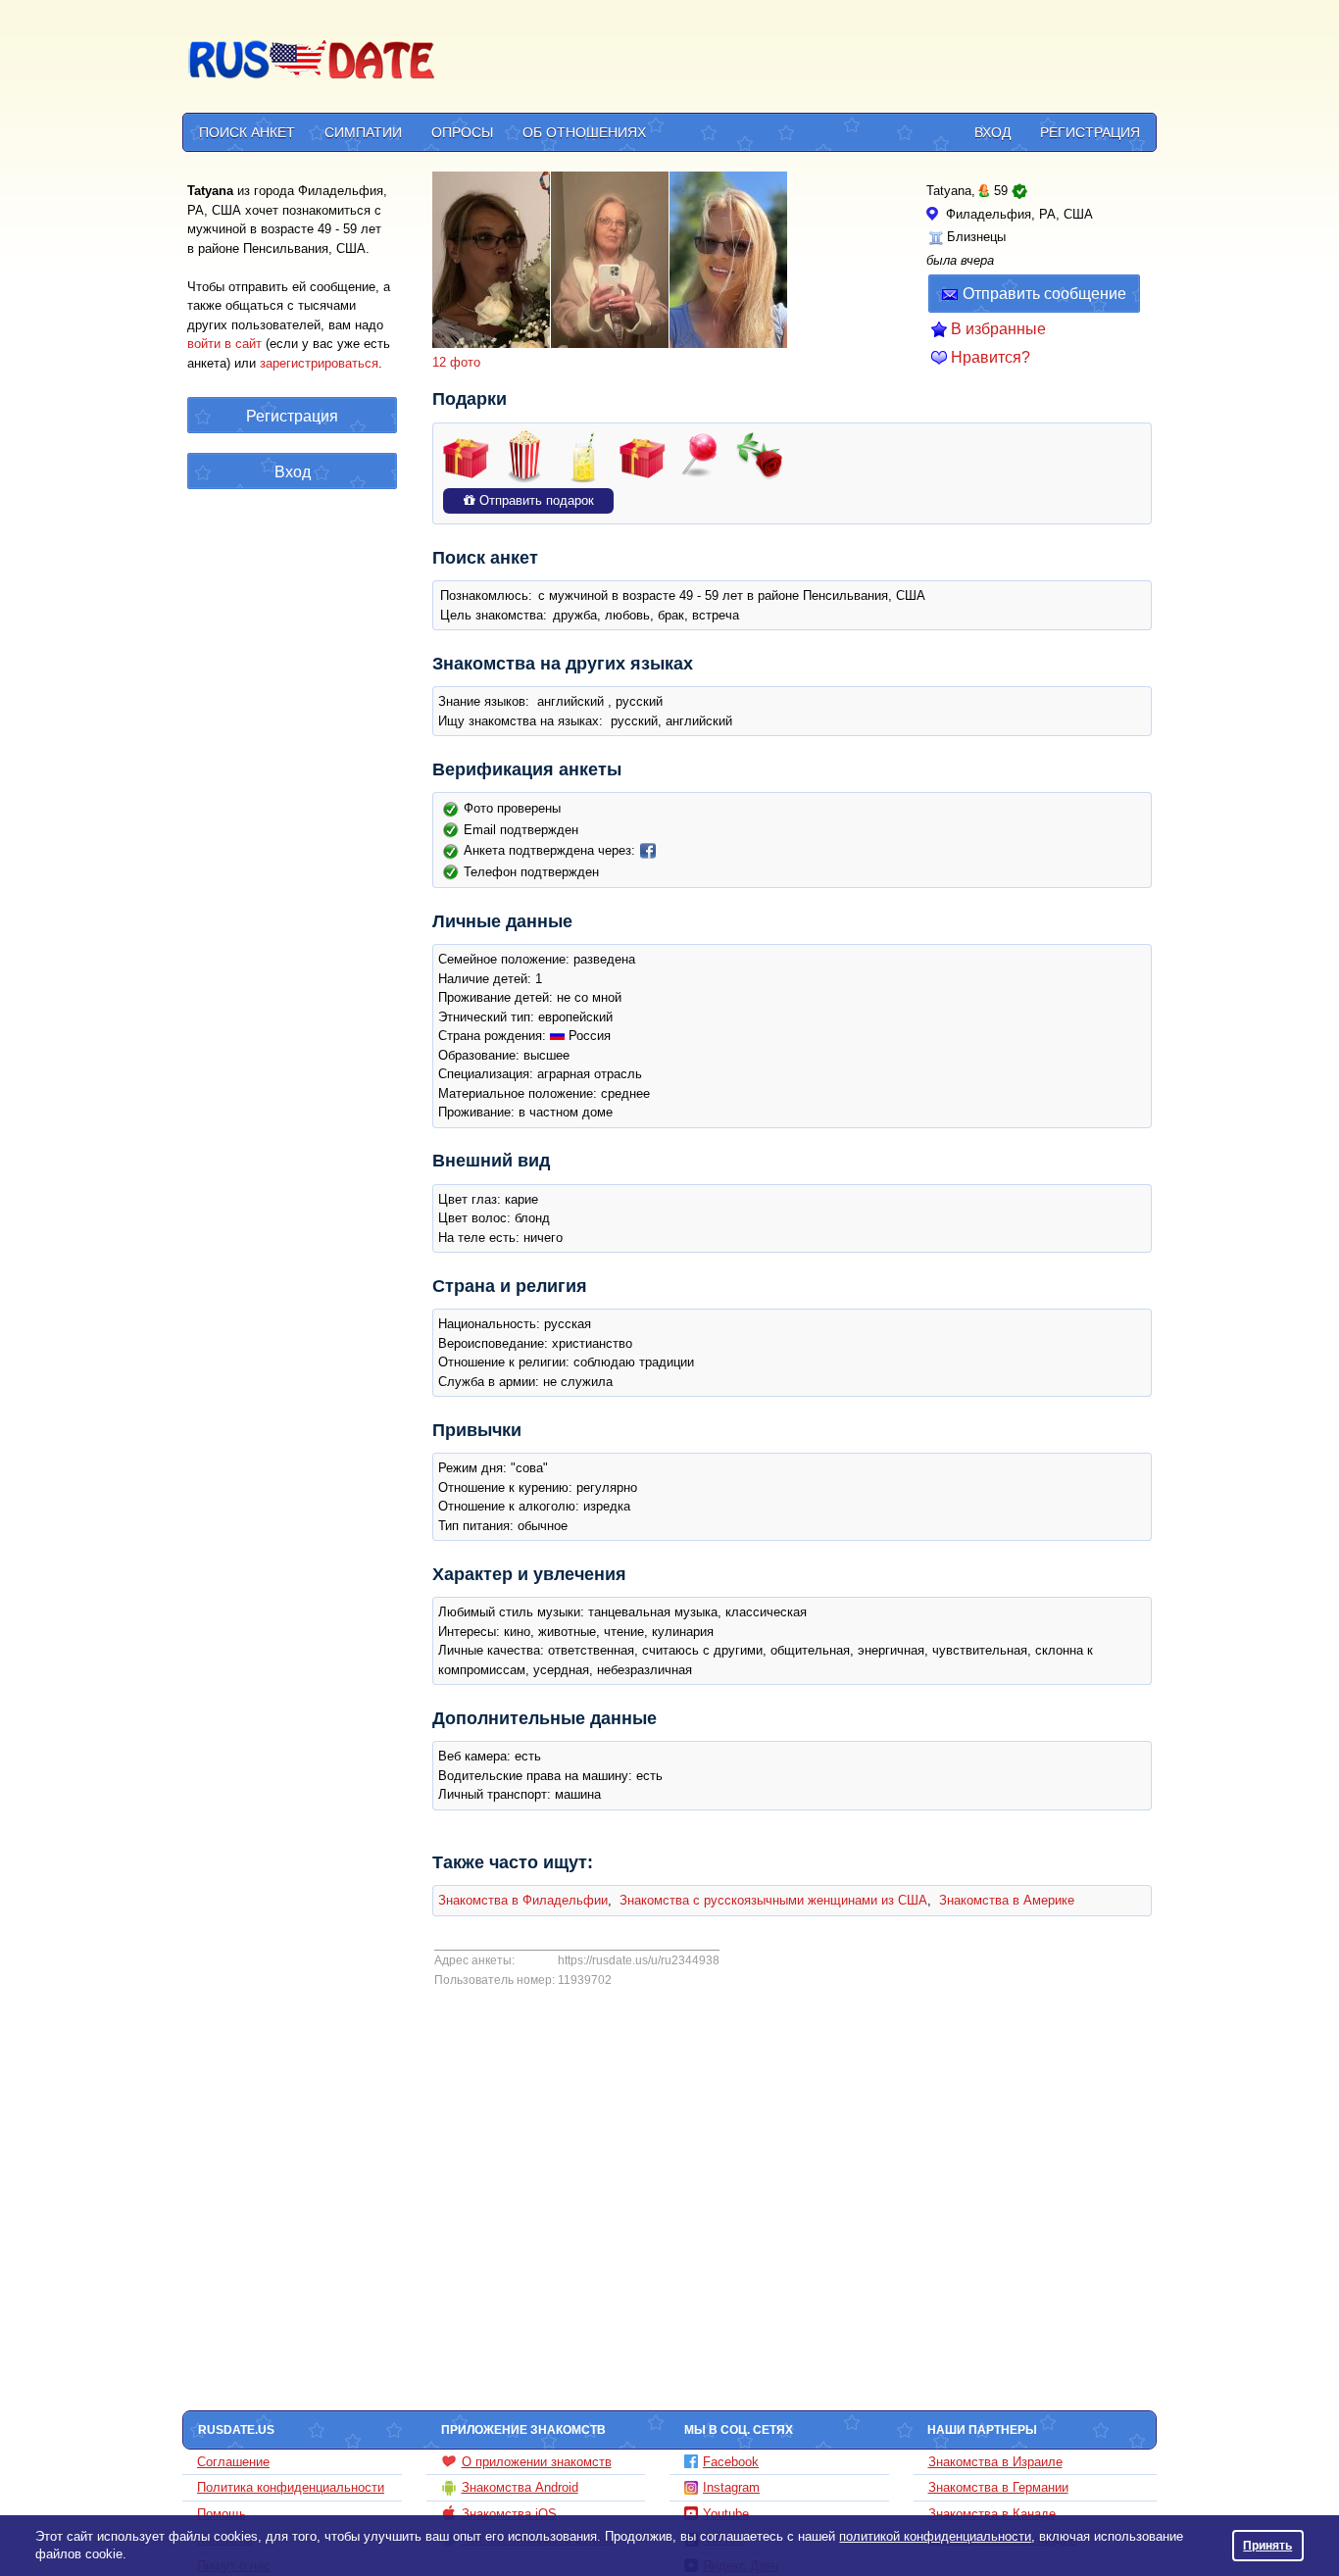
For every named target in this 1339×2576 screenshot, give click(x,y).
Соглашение (233, 2462)
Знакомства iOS (509, 2514)
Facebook (731, 2462)
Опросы (462, 132)
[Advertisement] (799, 60)
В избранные (998, 329)
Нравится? (991, 357)
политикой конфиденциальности (935, 2536)
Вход (992, 132)
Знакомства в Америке (1007, 1900)
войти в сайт (224, 344)
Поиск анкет (247, 132)
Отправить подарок (535, 500)
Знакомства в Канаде (992, 2514)
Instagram (731, 2487)
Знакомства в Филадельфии (523, 1900)
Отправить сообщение (1044, 294)
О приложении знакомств (537, 2462)
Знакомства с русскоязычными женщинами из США (773, 1900)
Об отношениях (584, 132)
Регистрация (1090, 132)
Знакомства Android (520, 2487)
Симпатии (363, 132)
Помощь (222, 2514)
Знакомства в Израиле (995, 2462)
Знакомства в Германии (998, 2487)
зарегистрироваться (319, 363)
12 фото (456, 362)
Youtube (726, 2514)
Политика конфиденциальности (291, 2487)
